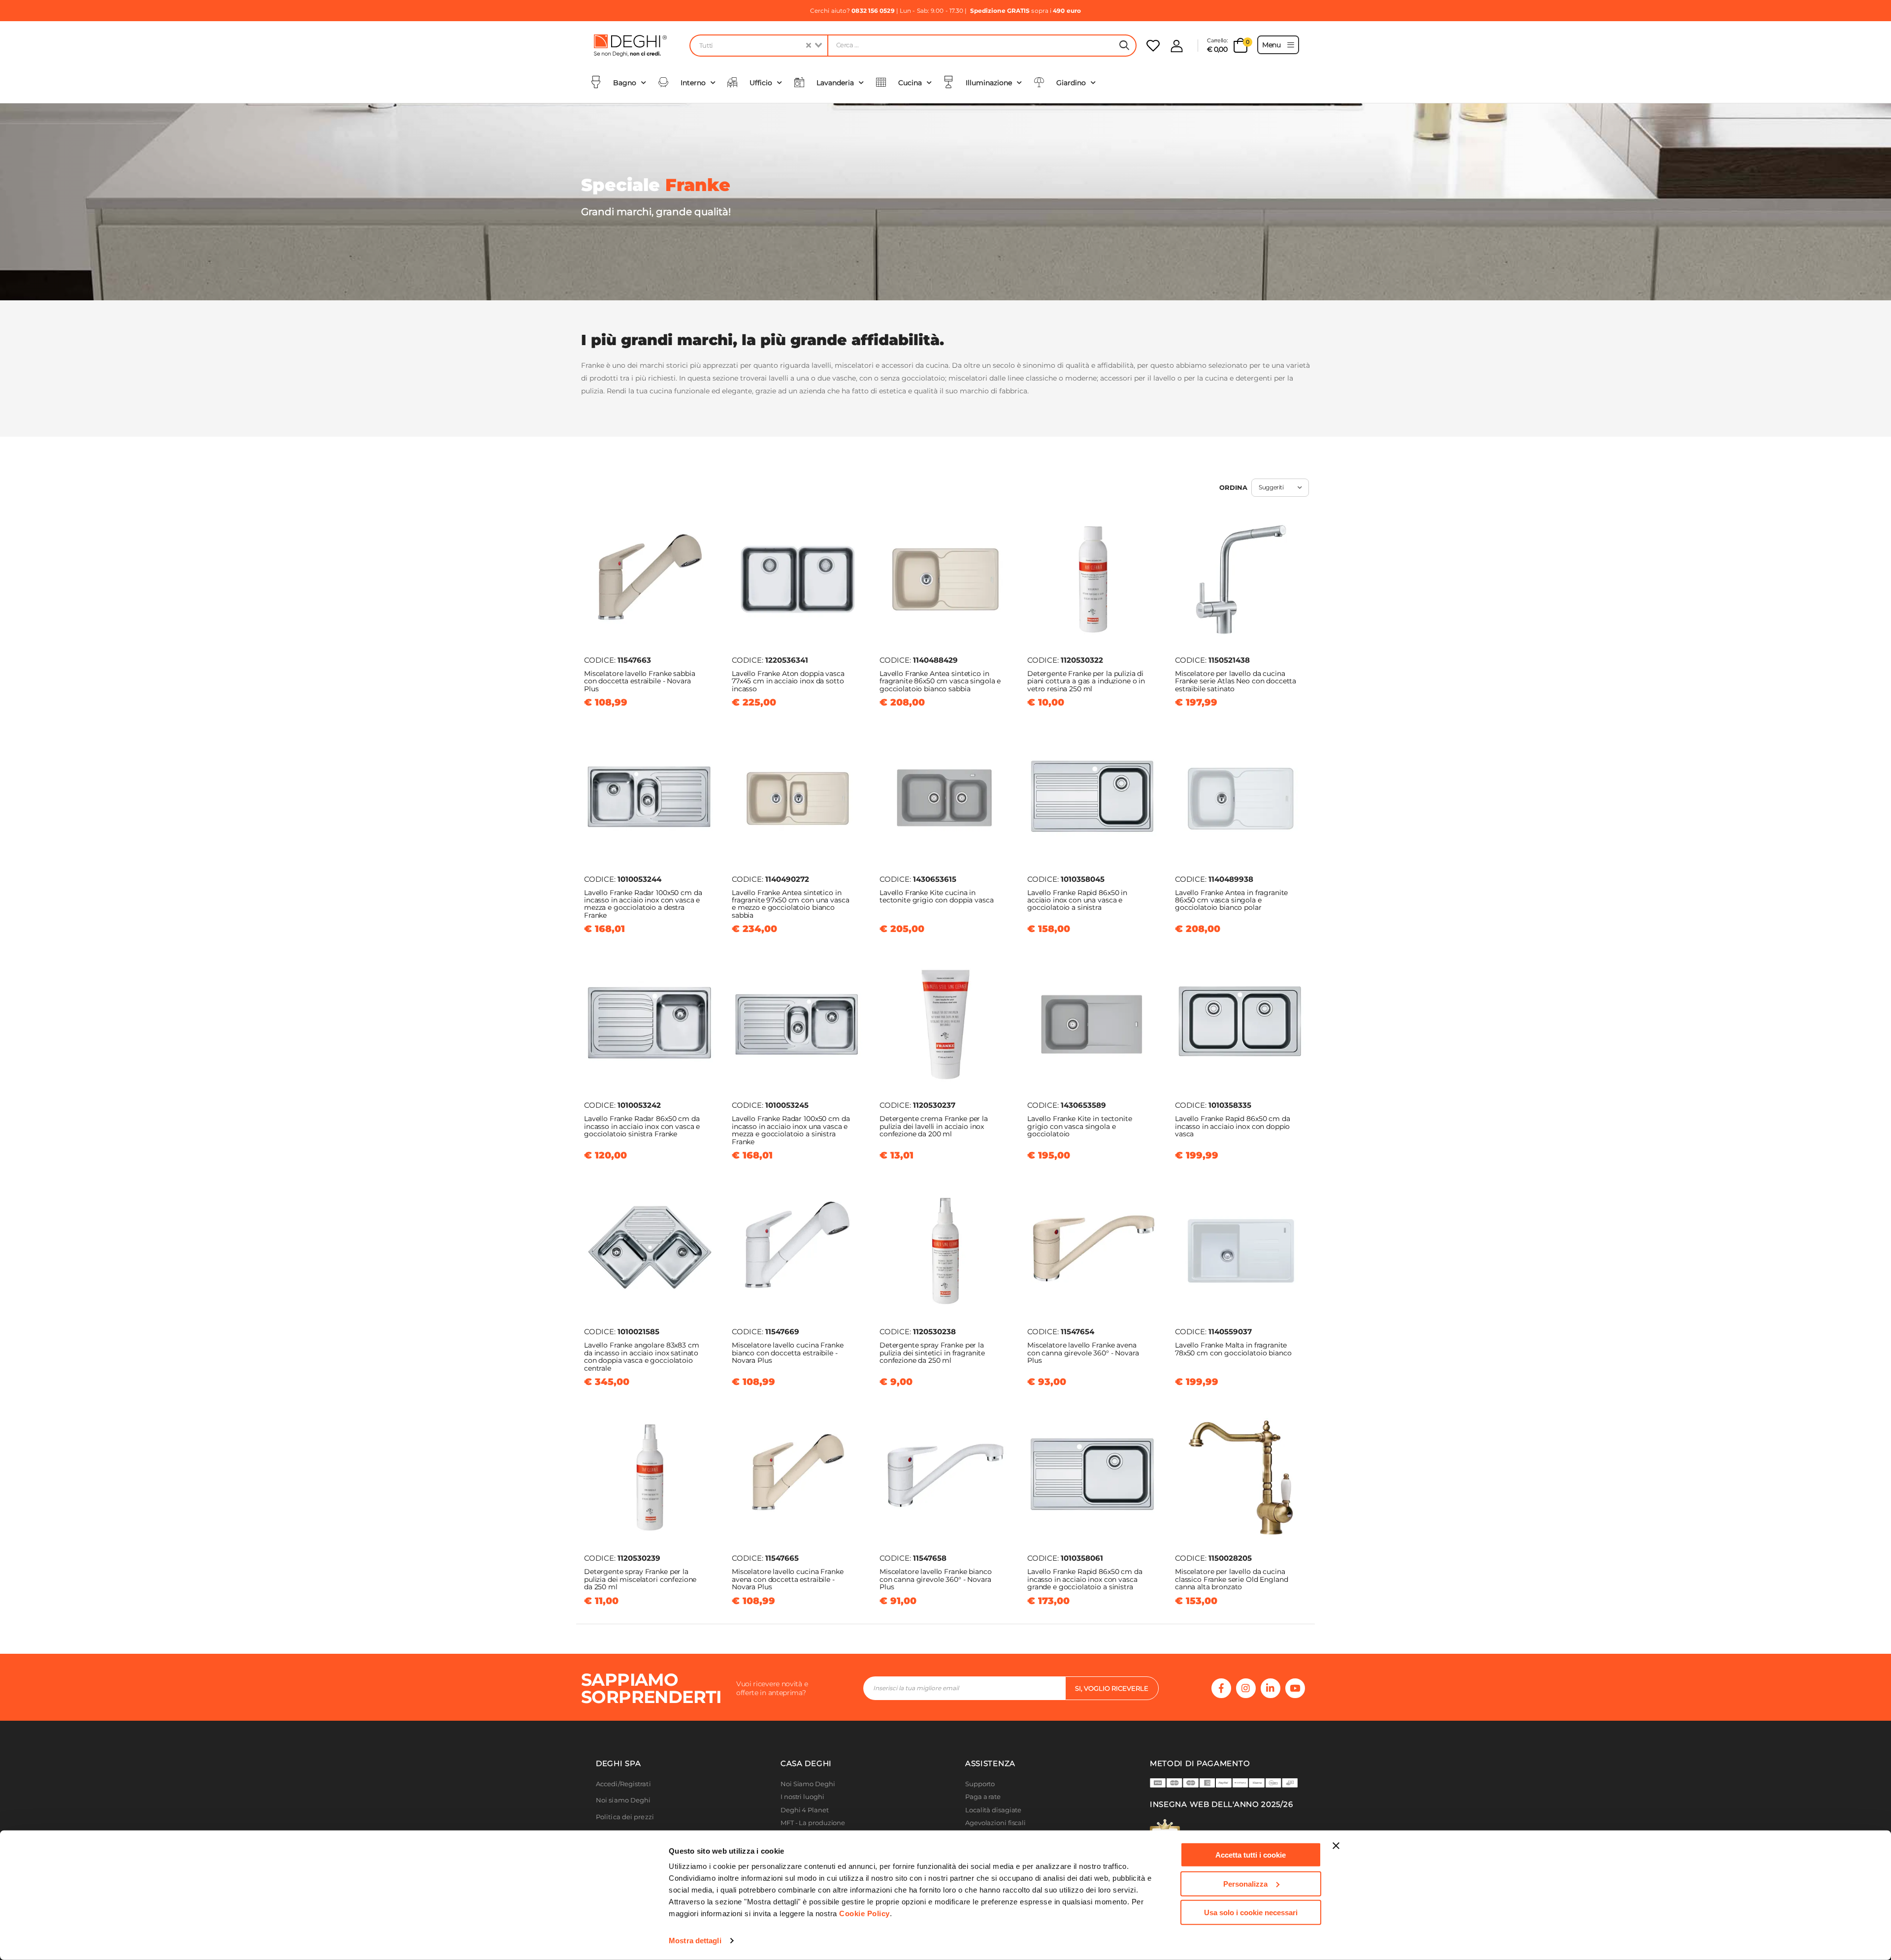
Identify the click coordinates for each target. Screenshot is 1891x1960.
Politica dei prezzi (625, 1817)
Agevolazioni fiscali (995, 1823)
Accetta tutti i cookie (1251, 1855)
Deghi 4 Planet (805, 1810)
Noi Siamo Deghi (808, 1784)
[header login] (1177, 46)
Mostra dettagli (695, 1941)
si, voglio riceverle (1112, 1688)
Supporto (980, 1784)
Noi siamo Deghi (623, 1800)
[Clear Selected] (809, 46)
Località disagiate (993, 1810)
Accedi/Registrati (623, 1784)
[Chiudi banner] (1336, 1846)
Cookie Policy (864, 1913)
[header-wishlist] (1153, 46)
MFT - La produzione (813, 1823)
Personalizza (1245, 1883)
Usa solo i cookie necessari (1251, 1912)
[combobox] (758, 46)
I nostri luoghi (802, 1797)
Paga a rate (983, 1797)
